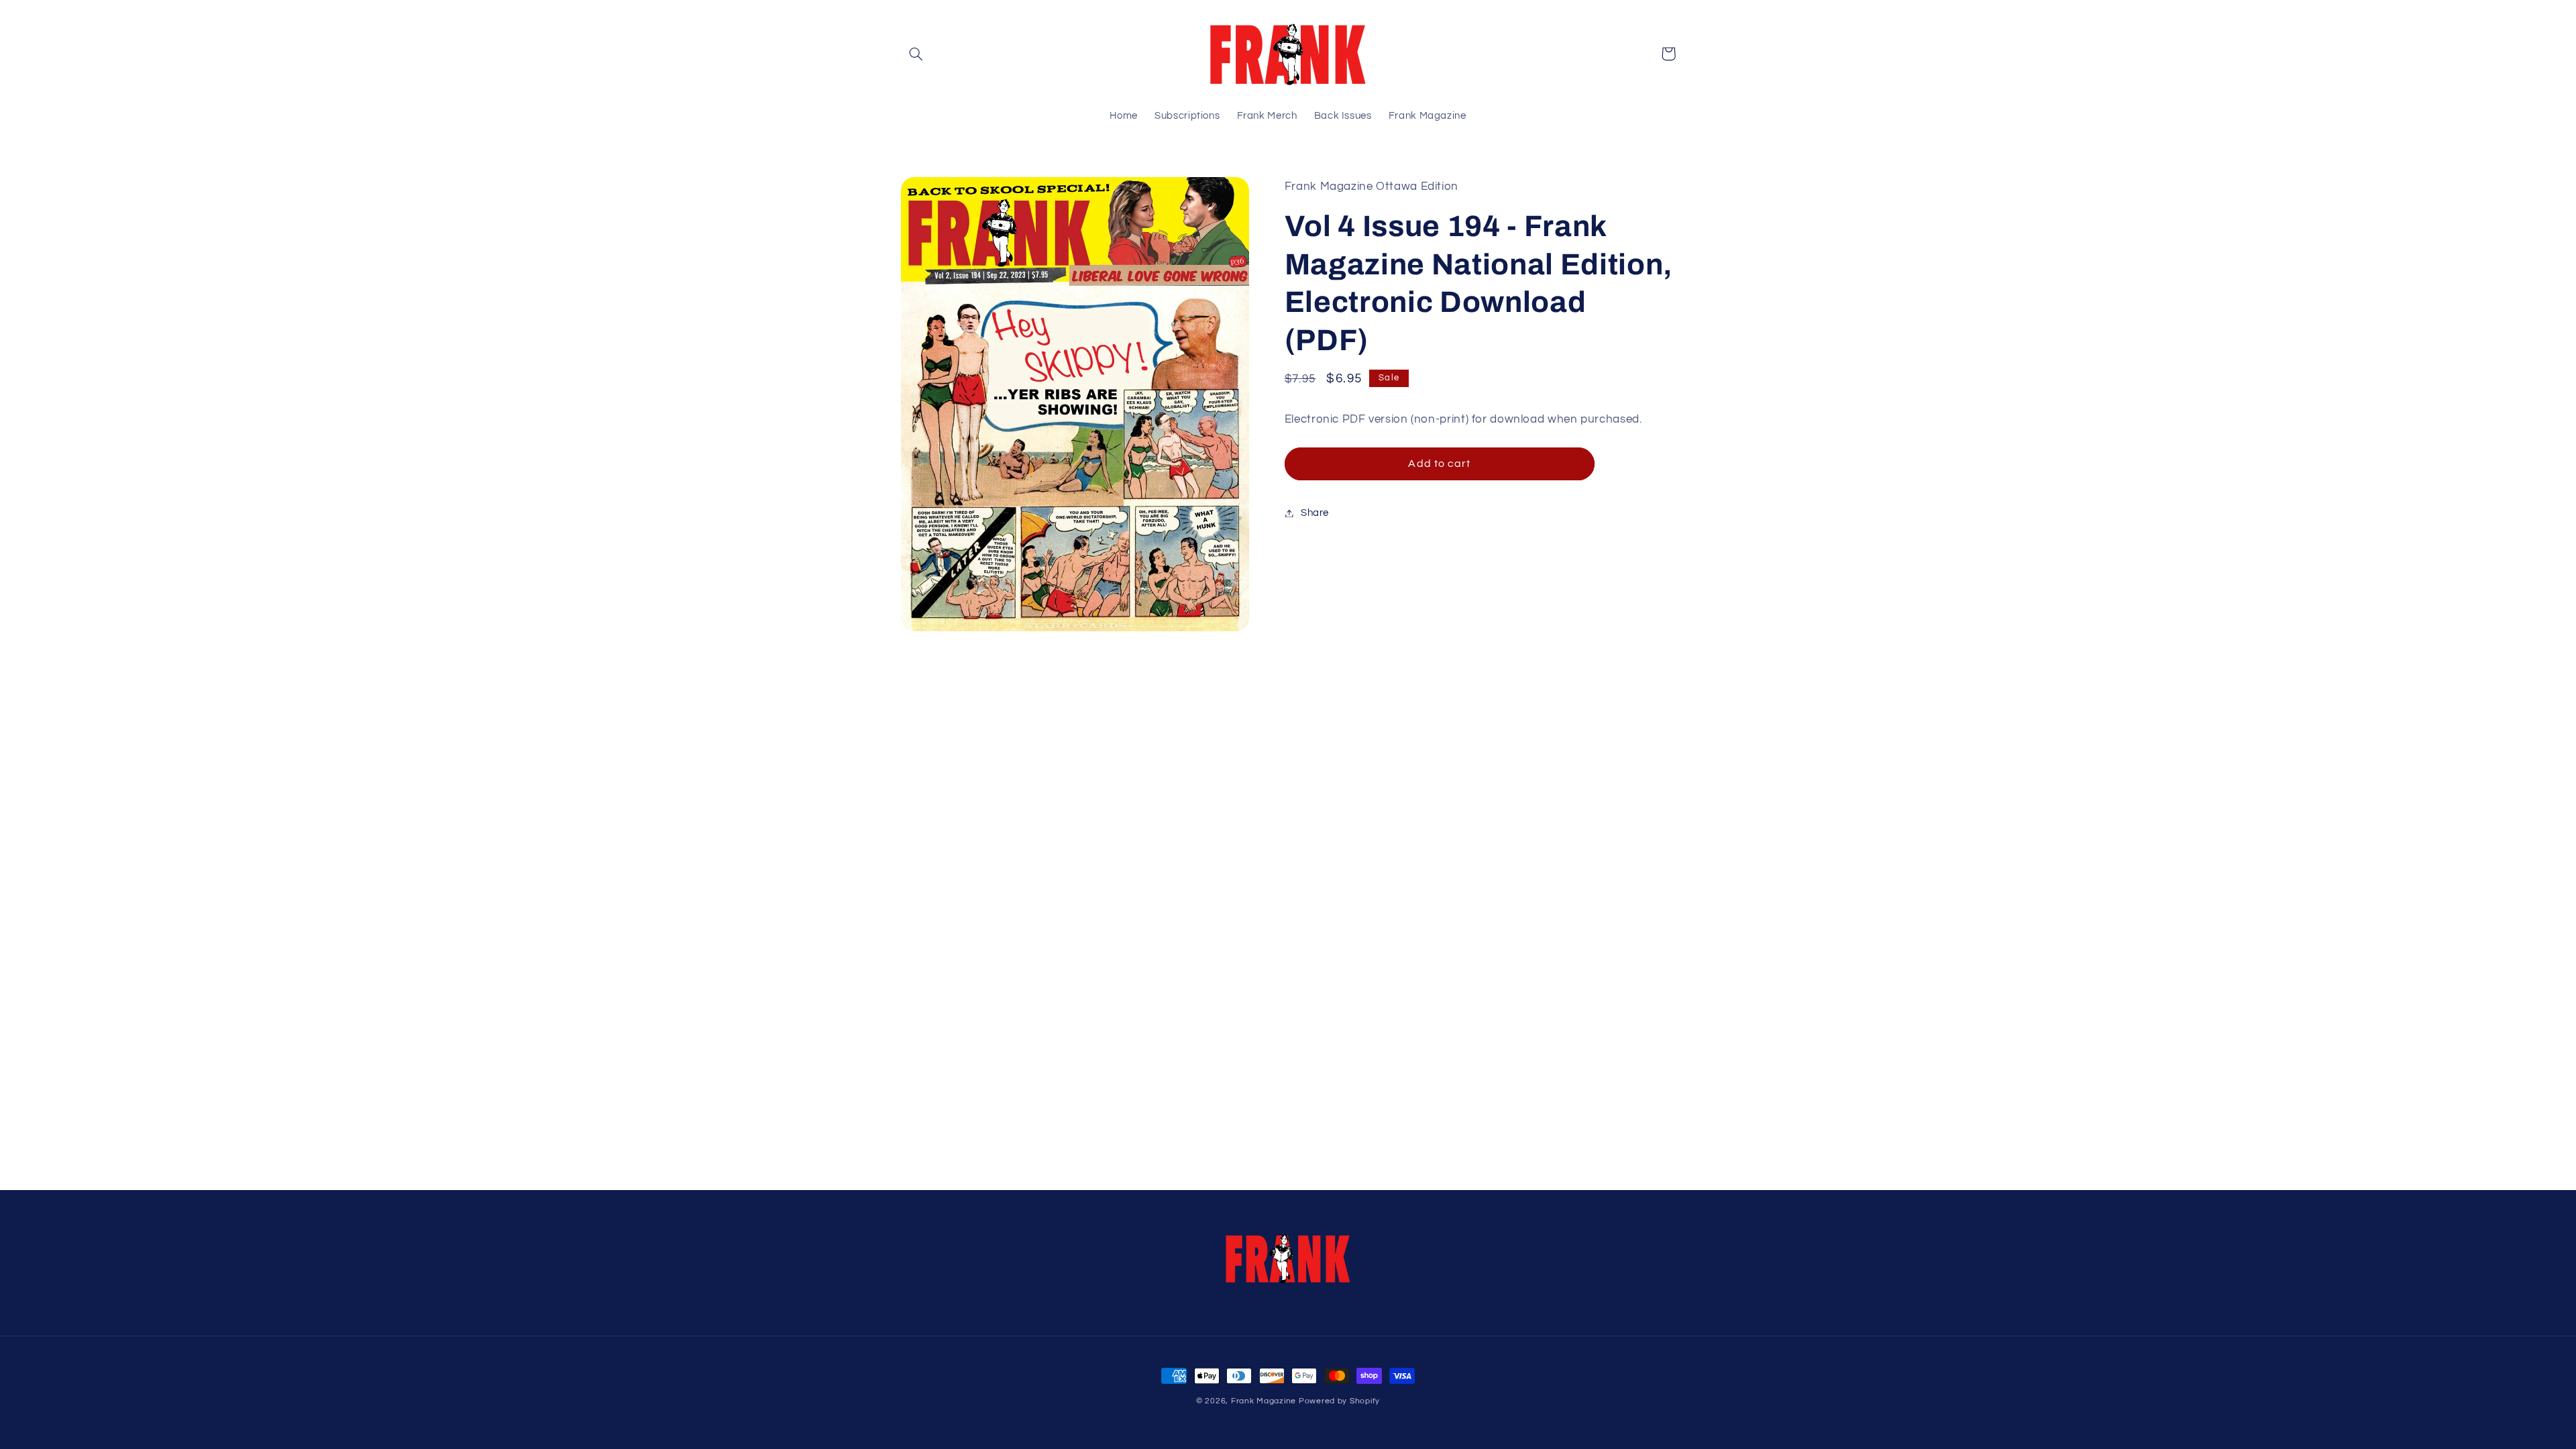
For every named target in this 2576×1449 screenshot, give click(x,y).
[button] (916, 54)
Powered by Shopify (1339, 1401)
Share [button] (1315, 513)
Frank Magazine (1264, 1401)
